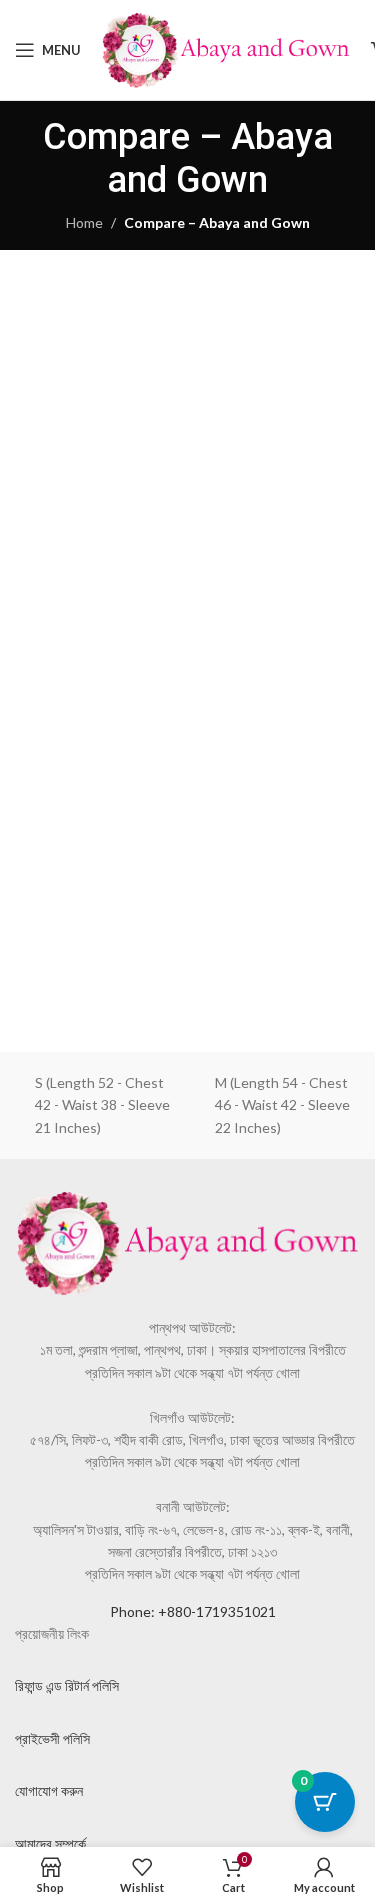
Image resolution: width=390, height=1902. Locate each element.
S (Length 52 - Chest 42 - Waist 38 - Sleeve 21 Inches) (102, 1105)
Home (84, 222)
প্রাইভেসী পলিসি (52, 1738)
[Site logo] (226, 48)
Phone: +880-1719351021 (193, 1611)
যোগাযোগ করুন (49, 1790)
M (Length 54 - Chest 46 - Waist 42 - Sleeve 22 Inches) (282, 1105)
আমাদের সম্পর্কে (50, 1843)
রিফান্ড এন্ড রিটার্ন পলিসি (67, 1685)
